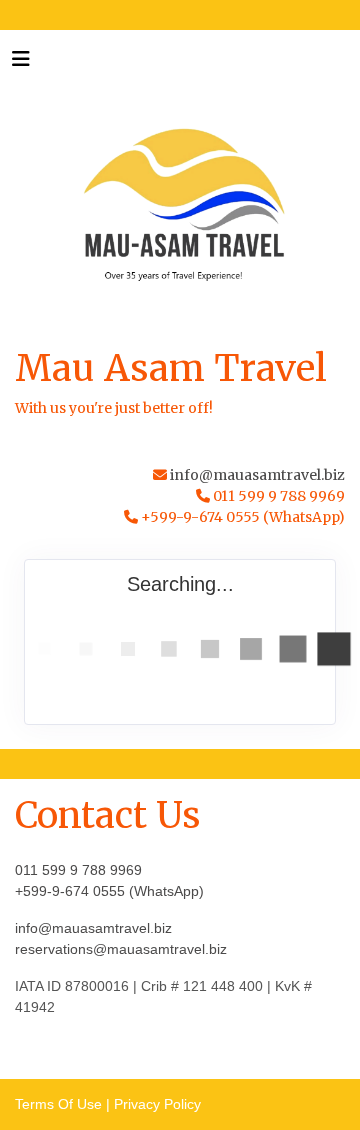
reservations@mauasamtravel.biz (121, 949)
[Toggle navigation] (21, 64)
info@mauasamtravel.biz (257, 475)
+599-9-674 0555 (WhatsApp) (109, 891)
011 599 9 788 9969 (78, 870)
